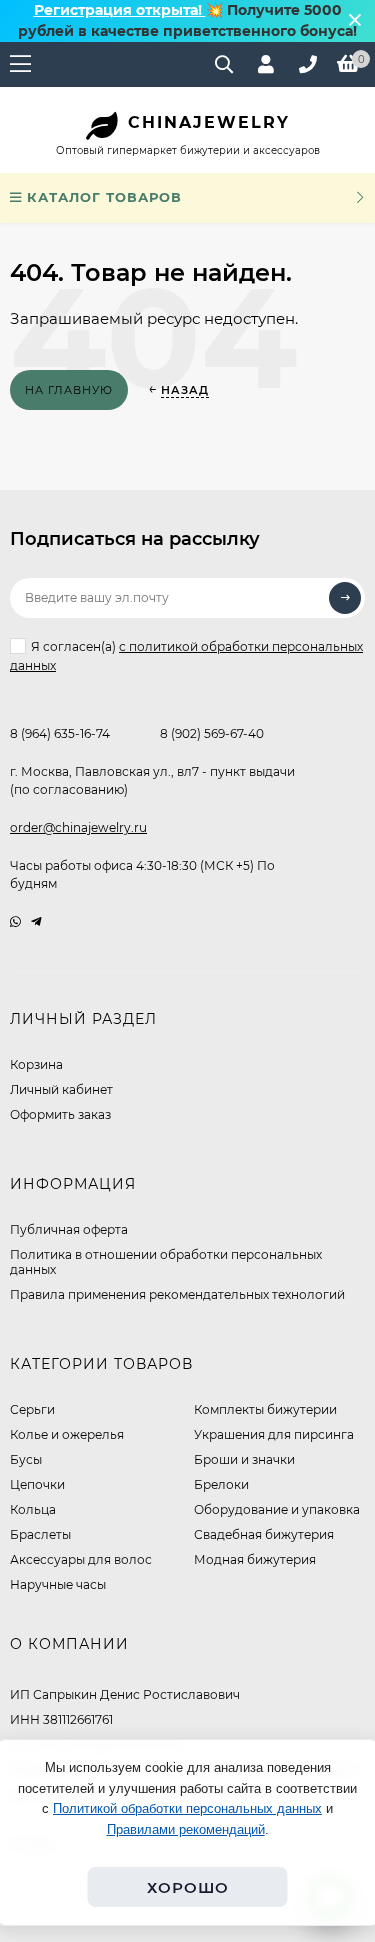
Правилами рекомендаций (186, 1829)
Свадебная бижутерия (264, 1534)
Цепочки (37, 1484)
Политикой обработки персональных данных (187, 1808)
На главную (69, 390)
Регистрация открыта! (120, 10)
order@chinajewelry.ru (78, 827)
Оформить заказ (60, 1114)
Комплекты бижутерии (265, 1409)
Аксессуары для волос (81, 1559)
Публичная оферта (69, 1229)
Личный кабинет (61, 1089)
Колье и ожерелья (67, 1434)
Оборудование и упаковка (277, 1509)
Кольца (33, 1509)
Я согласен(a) (186, 656)
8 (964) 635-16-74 (60, 733)
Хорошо (188, 1887)
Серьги (32, 1409)
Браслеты (40, 1534)
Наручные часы (58, 1584)
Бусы (26, 1459)
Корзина (36, 1064)
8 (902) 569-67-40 (212, 733)
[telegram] (36, 921)
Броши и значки (244, 1459)
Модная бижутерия (255, 1559)
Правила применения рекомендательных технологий (177, 1294)
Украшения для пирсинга (274, 1434)
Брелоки (221, 1484)
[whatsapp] (15, 921)
